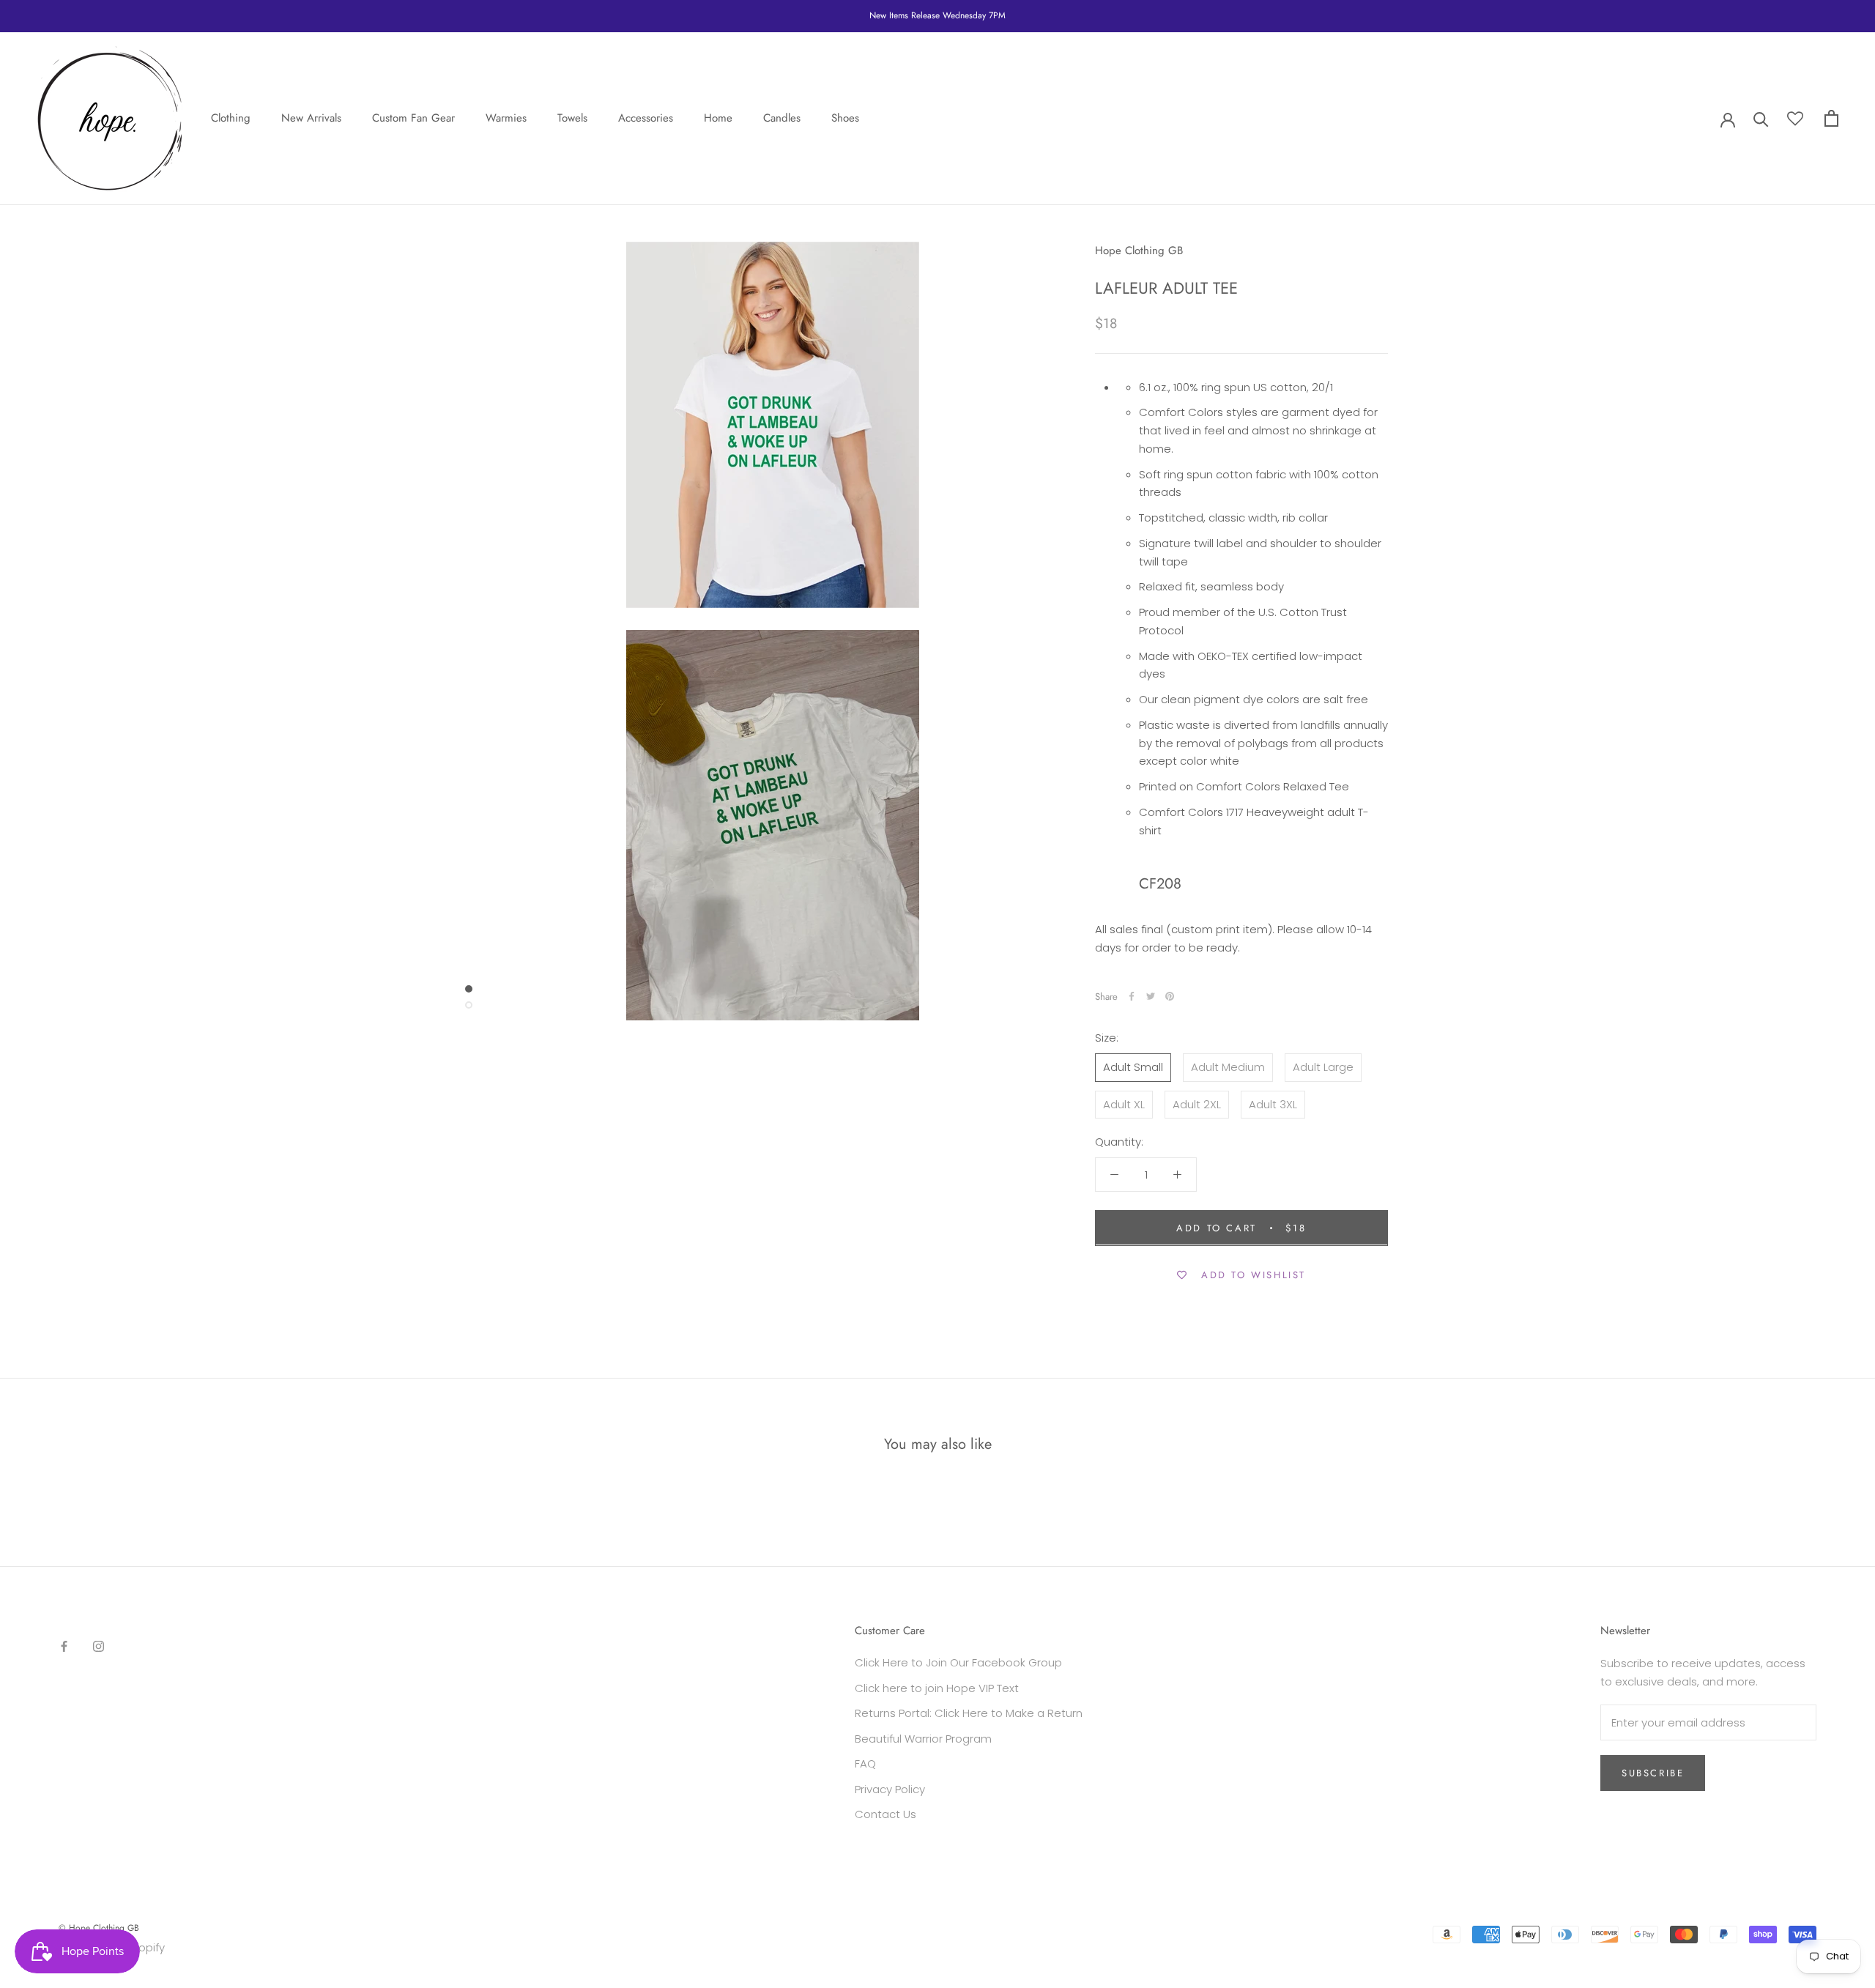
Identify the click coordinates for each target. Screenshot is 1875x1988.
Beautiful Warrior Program (923, 1739)
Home (718, 118)
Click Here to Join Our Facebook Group (958, 1662)
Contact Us (885, 1814)
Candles (782, 118)
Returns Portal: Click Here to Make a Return (969, 1713)
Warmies (506, 118)
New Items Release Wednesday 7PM (937, 15)
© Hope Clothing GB (99, 1928)
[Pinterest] (1170, 996)
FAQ (865, 1763)
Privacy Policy (890, 1789)
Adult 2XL (1197, 1104)
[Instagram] (99, 1646)
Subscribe (1653, 1773)
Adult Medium (1228, 1066)
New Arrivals (311, 118)
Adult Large (1323, 1066)
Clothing (231, 118)
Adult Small (1133, 1066)
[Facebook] (1132, 996)
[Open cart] (1831, 118)
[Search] (1761, 118)
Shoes (845, 118)
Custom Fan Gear (413, 118)
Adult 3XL (1273, 1104)
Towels (572, 118)
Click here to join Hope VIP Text (937, 1688)
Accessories (646, 118)
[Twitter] (1151, 996)
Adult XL (1124, 1104)
